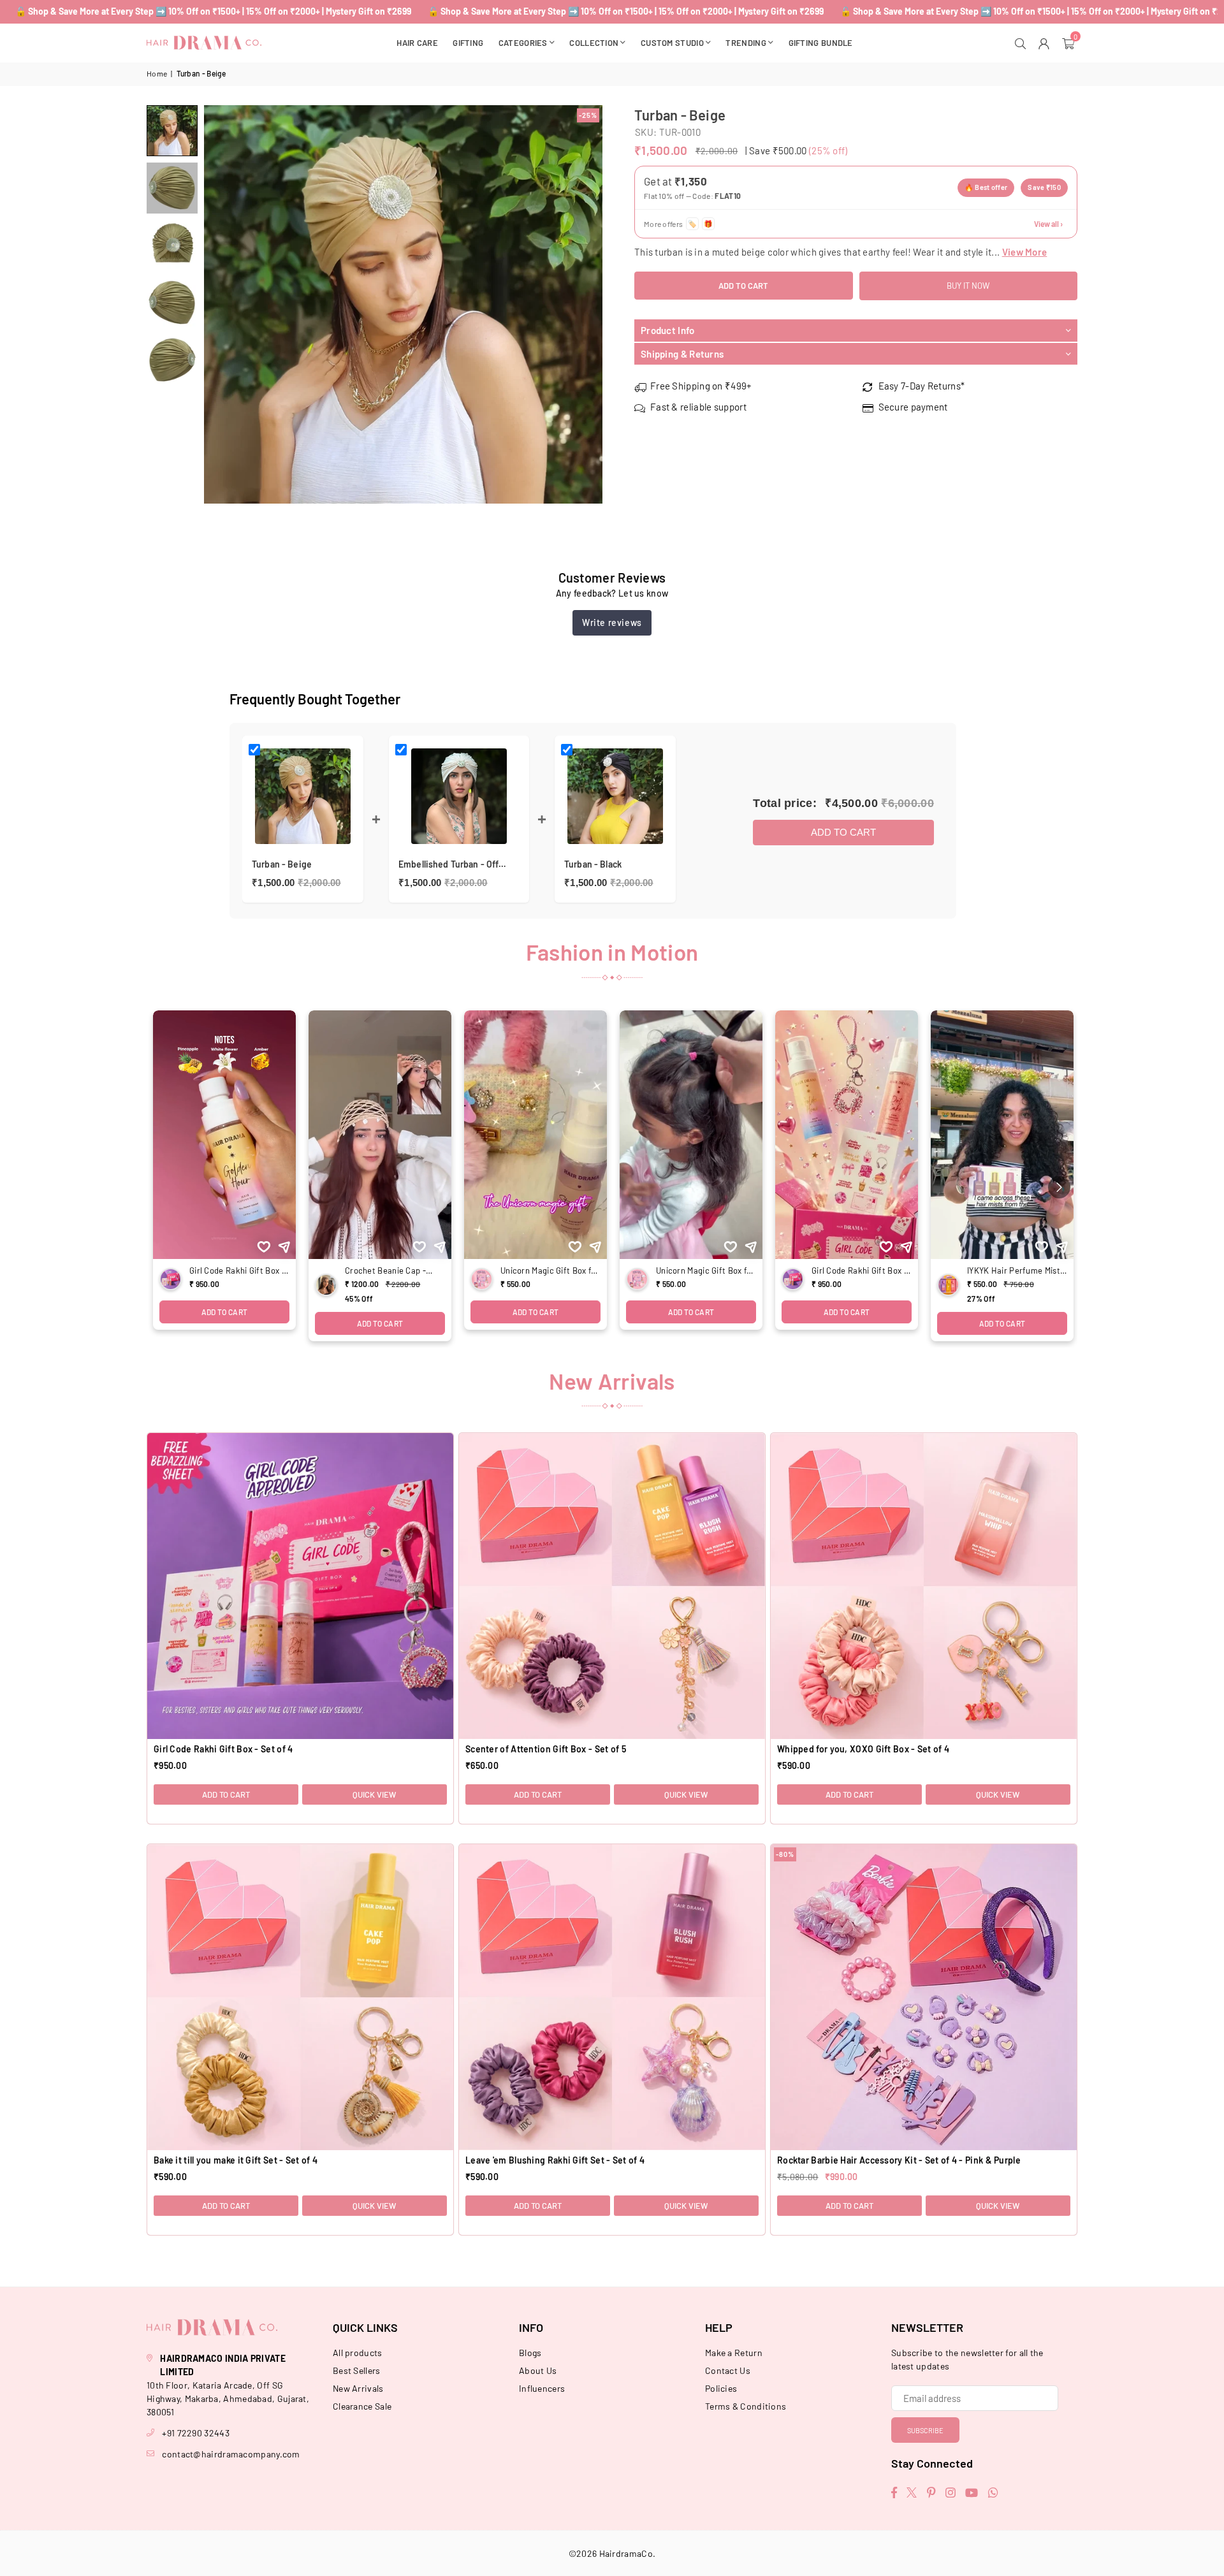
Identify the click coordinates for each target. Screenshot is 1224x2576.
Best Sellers (357, 2370)
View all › (1048, 224)
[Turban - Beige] (172, 131)
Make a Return (734, 2353)
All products (358, 2353)
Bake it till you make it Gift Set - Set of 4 (236, 2160)
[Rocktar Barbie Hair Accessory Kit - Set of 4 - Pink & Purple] (924, 1997)
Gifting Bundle (821, 43)
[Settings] (1046, 43)
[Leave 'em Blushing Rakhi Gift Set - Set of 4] (612, 1997)
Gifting (468, 43)
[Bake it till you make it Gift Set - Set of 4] (300, 1997)
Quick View (374, 1794)
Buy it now (968, 286)
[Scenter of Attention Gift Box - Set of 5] (612, 1586)
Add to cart (843, 832)
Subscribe (925, 2430)
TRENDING (746, 43)
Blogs (530, 2353)
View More (1025, 252)
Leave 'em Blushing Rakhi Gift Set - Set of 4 (555, 2160)
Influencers (542, 2388)
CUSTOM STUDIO (672, 43)
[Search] (1022, 43)
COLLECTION (594, 43)
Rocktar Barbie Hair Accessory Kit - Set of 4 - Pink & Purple (899, 2160)
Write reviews (612, 622)
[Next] (585, 304)
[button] (1070, 43)
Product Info (668, 331)
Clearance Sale (362, 2406)
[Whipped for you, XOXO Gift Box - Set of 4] (924, 1586)
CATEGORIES (523, 43)
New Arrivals (358, 2388)
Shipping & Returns (682, 354)
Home (157, 73)
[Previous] (222, 304)
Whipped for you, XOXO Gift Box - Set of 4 (863, 1749)
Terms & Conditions (746, 2406)
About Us (538, 2370)
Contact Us (728, 2370)
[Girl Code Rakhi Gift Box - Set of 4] (300, 1586)
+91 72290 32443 (196, 2433)
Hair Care (417, 43)
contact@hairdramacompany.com (231, 2454)
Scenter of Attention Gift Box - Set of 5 (546, 1749)
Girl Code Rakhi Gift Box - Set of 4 (223, 1749)
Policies (721, 2388)
